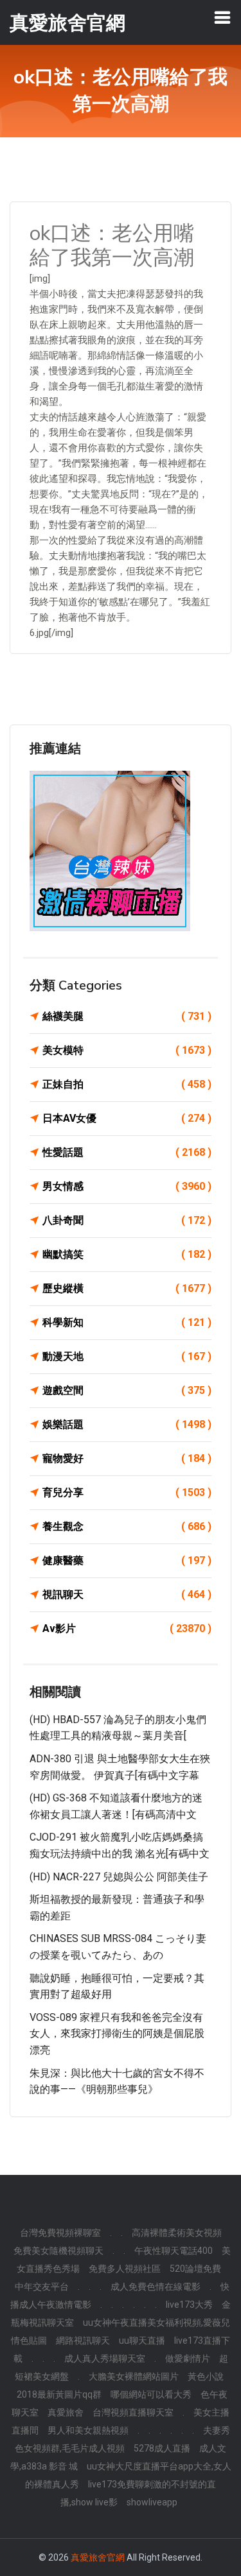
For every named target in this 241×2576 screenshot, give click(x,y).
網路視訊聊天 (83, 2340)
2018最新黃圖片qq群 (59, 2394)
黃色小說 (206, 2376)
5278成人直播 (162, 2448)
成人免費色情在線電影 (156, 2287)
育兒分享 (127, 1492)
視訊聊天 (127, 1594)
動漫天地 (127, 1356)
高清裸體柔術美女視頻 (177, 2233)
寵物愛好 (127, 1458)
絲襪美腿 (127, 1016)
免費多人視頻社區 (125, 2269)
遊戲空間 (127, 1390)
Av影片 (127, 1628)
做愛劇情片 (188, 2358)
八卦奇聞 (127, 1220)
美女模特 (127, 1050)
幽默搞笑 (127, 1254)
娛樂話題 (127, 1424)
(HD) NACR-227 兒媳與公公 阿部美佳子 (119, 1877)
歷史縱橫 (127, 1288)
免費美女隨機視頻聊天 (58, 2251)
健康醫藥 (127, 1560)
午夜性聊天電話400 (174, 2251)
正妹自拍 (127, 1084)
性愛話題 (127, 1152)
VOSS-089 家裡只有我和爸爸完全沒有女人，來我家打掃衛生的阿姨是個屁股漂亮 (117, 2034)
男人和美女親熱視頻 (88, 2430)
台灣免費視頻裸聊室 (60, 2233)
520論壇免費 (195, 2269)
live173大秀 (189, 2305)
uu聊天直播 (142, 2340)
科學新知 (127, 1322)
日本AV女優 (127, 1118)
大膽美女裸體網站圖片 (134, 2376)
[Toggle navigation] (222, 17)
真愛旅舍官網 (98, 2557)
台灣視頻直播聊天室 (133, 2412)
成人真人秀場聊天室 (105, 2358)
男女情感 (127, 1186)
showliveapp (152, 2502)
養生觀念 (127, 1526)
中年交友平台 (42, 2287)
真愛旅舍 (66, 2412)
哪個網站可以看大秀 (151, 2394)
